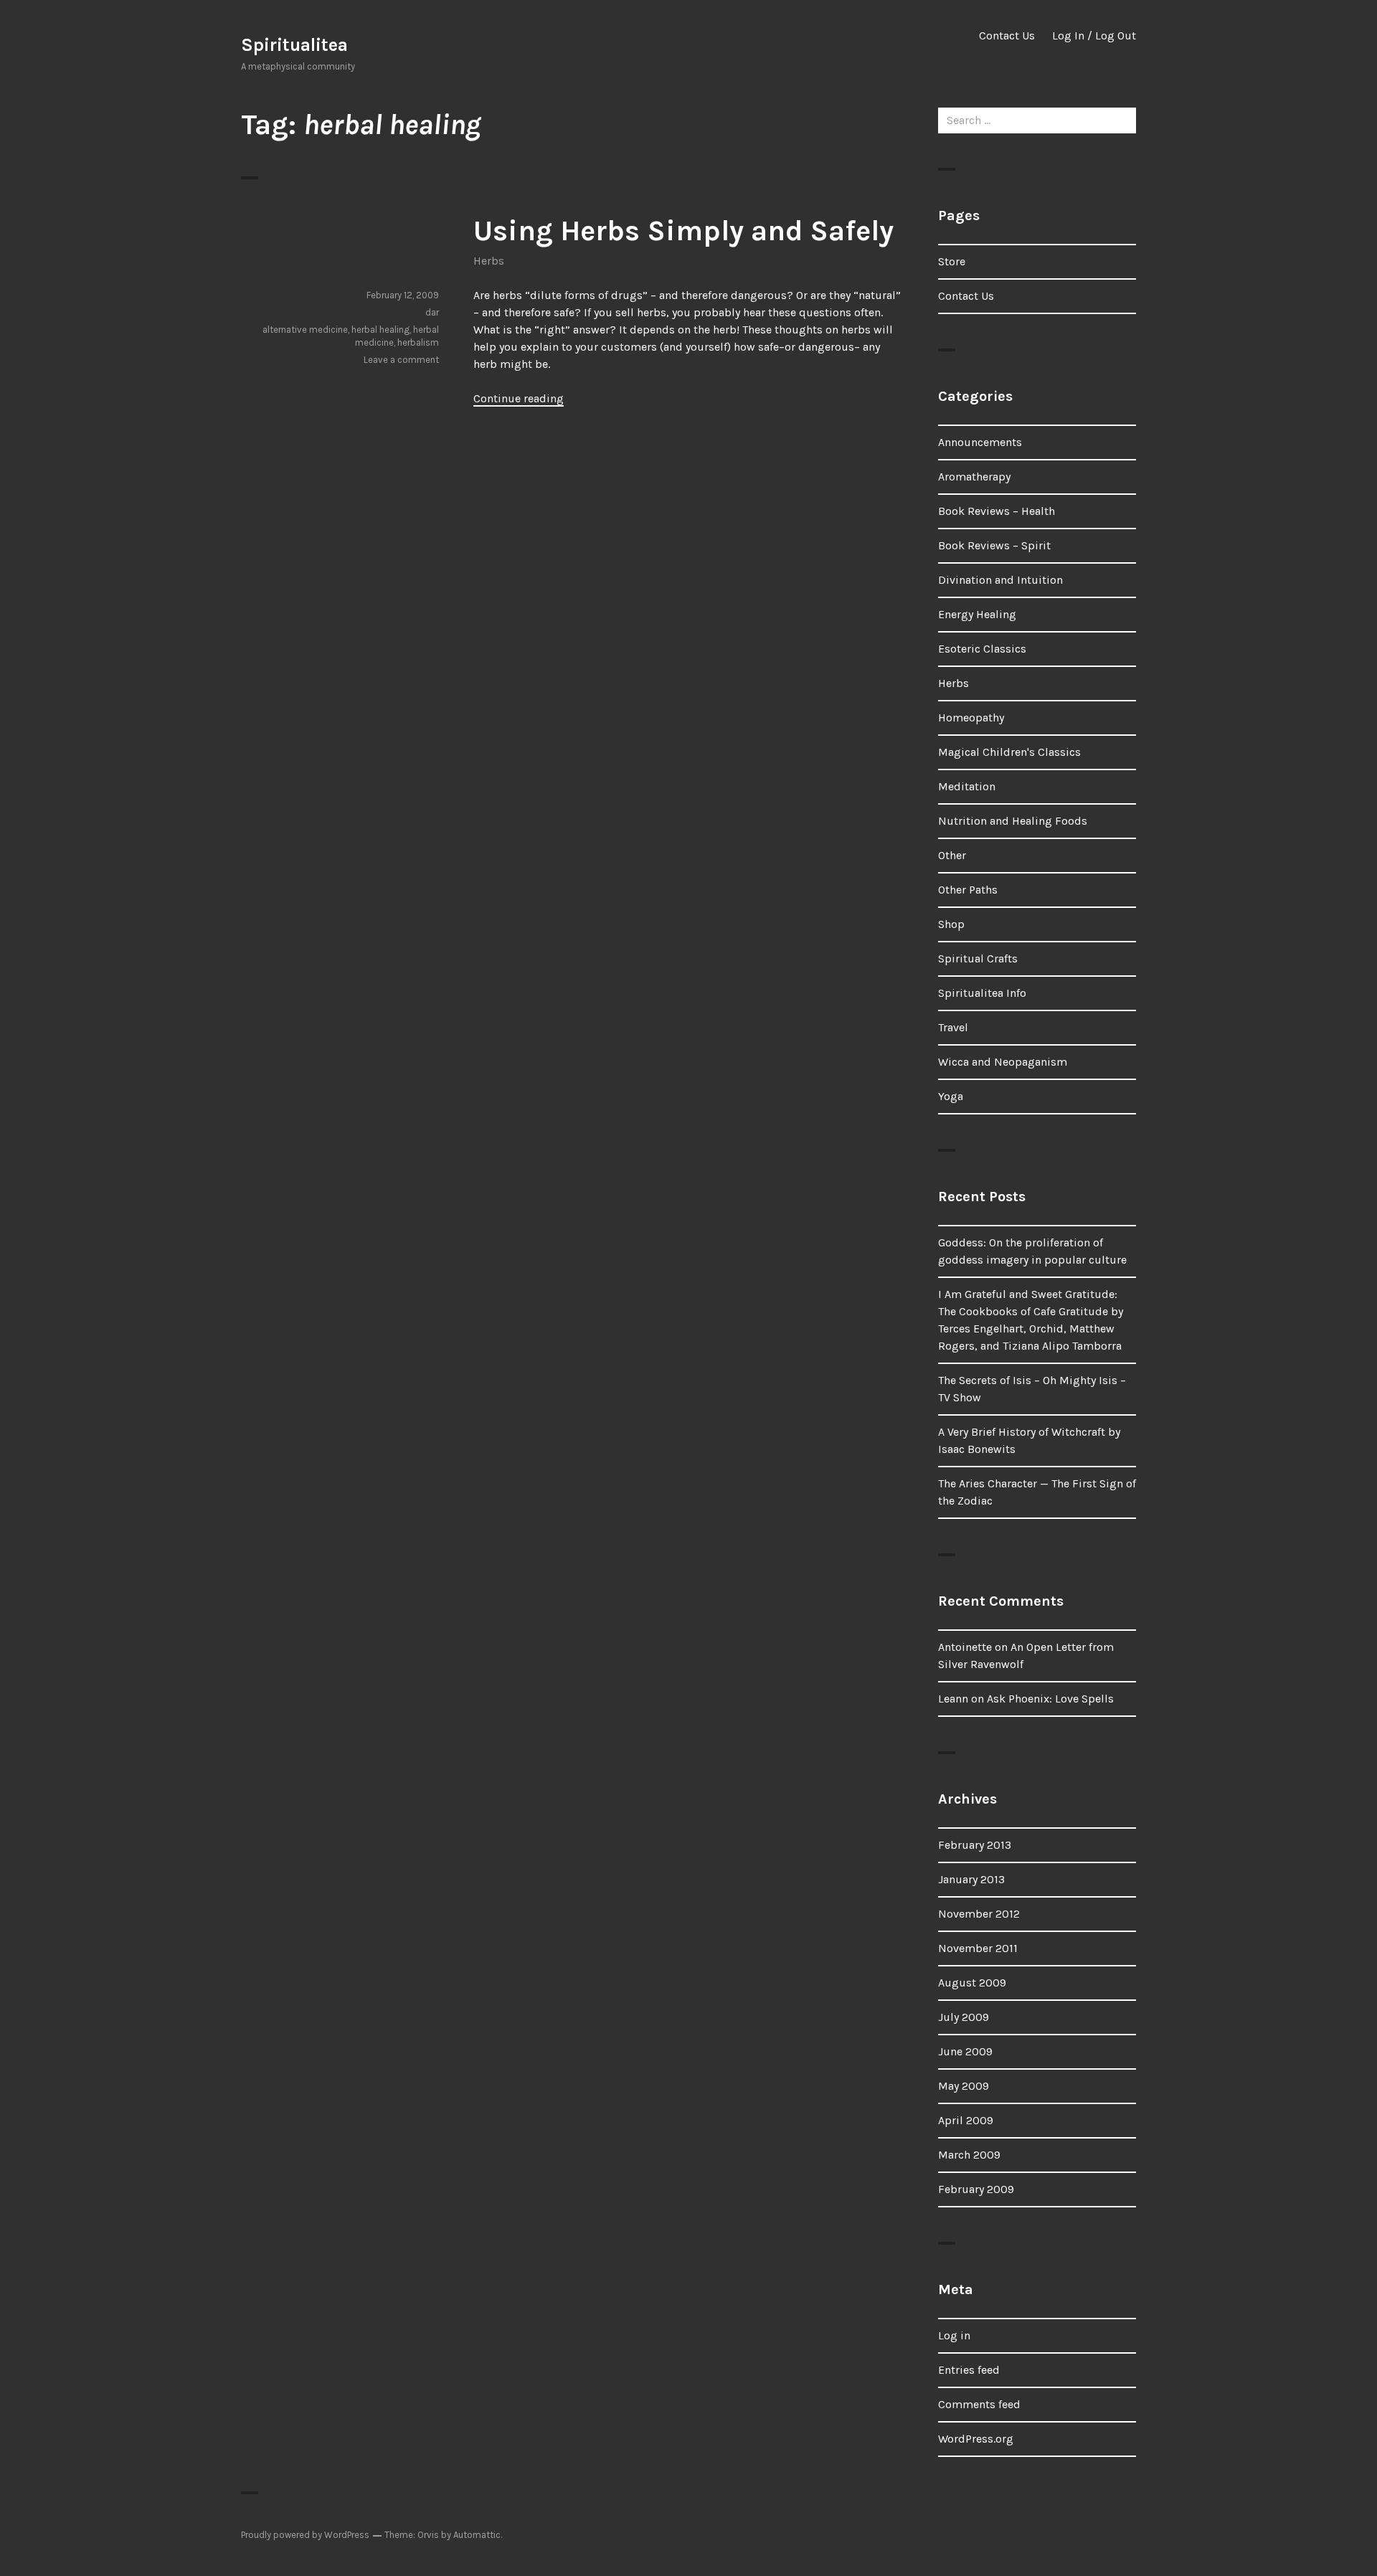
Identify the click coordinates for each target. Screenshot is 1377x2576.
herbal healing (380, 330)
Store (952, 261)
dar (432, 312)
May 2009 (964, 2086)
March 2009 (969, 2155)
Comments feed (979, 2404)
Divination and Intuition (1000, 580)
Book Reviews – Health (997, 511)
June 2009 (965, 2051)
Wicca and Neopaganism (1003, 1062)
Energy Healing (977, 614)
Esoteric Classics (982, 649)
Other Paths (968, 890)
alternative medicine (305, 330)
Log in (954, 2335)
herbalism (418, 342)
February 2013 (975, 1845)
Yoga (951, 1096)
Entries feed (969, 2370)
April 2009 (966, 2120)
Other (952, 855)
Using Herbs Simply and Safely (683, 231)
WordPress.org (976, 2439)
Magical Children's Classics (1009, 752)
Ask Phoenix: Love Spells (1050, 1699)
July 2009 (964, 2017)
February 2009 (976, 2189)
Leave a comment (401, 360)
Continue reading (519, 398)
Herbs (489, 261)
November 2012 (979, 1914)
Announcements (980, 442)
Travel (953, 1027)
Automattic (477, 2535)
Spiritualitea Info (982, 993)
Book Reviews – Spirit (994, 545)
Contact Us (1007, 35)
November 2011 (978, 1948)
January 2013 (971, 1879)
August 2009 (972, 1983)
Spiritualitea (294, 45)
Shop (951, 924)
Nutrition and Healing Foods (1013, 821)
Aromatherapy (974, 477)
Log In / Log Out (1094, 35)
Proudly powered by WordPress (305, 2535)
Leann (953, 1699)
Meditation (967, 786)
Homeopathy (971, 718)
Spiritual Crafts (978, 958)
